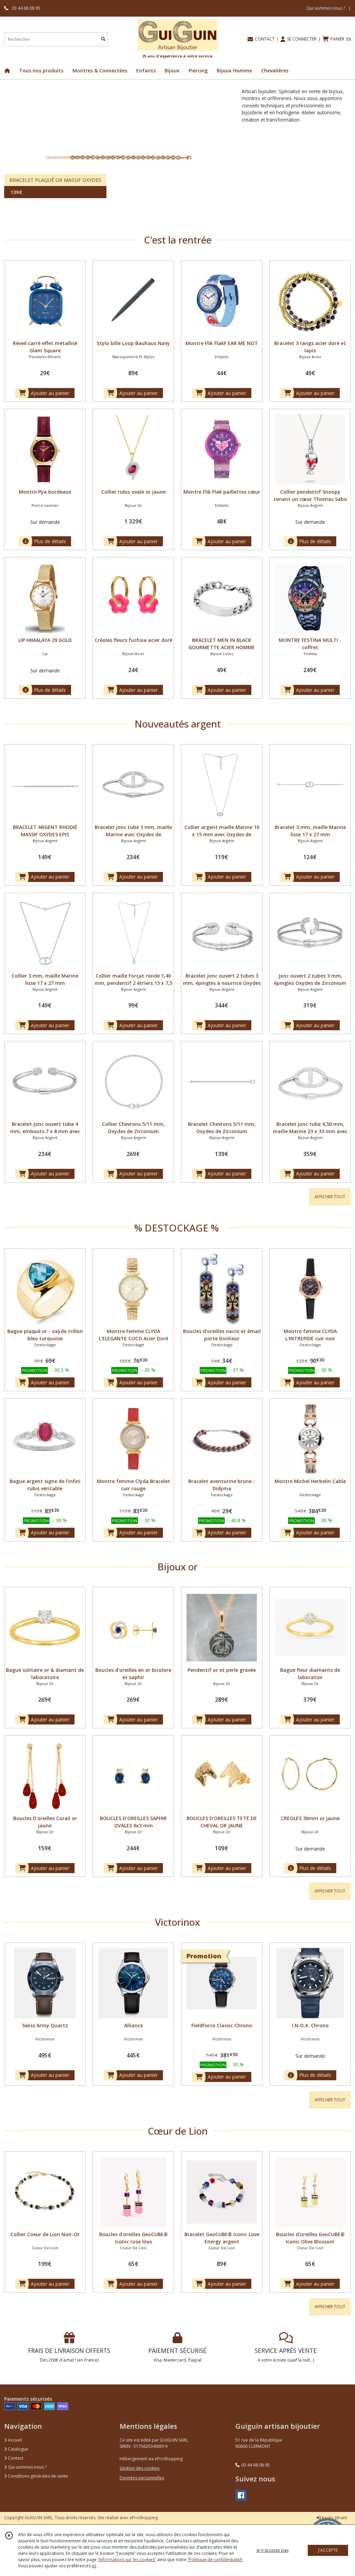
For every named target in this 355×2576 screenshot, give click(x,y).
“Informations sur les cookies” (127, 2560)
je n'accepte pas (272, 2550)
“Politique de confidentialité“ (215, 2560)
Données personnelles (142, 2478)
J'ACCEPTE (328, 2550)
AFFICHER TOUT (330, 1197)
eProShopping (144, 2518)
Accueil (14, 2440)
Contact (15, 2458)
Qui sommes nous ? (27, 2467)
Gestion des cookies (140, 2468)
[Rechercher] (103, 39)
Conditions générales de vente (37, 2476)
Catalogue (18, 2449)
